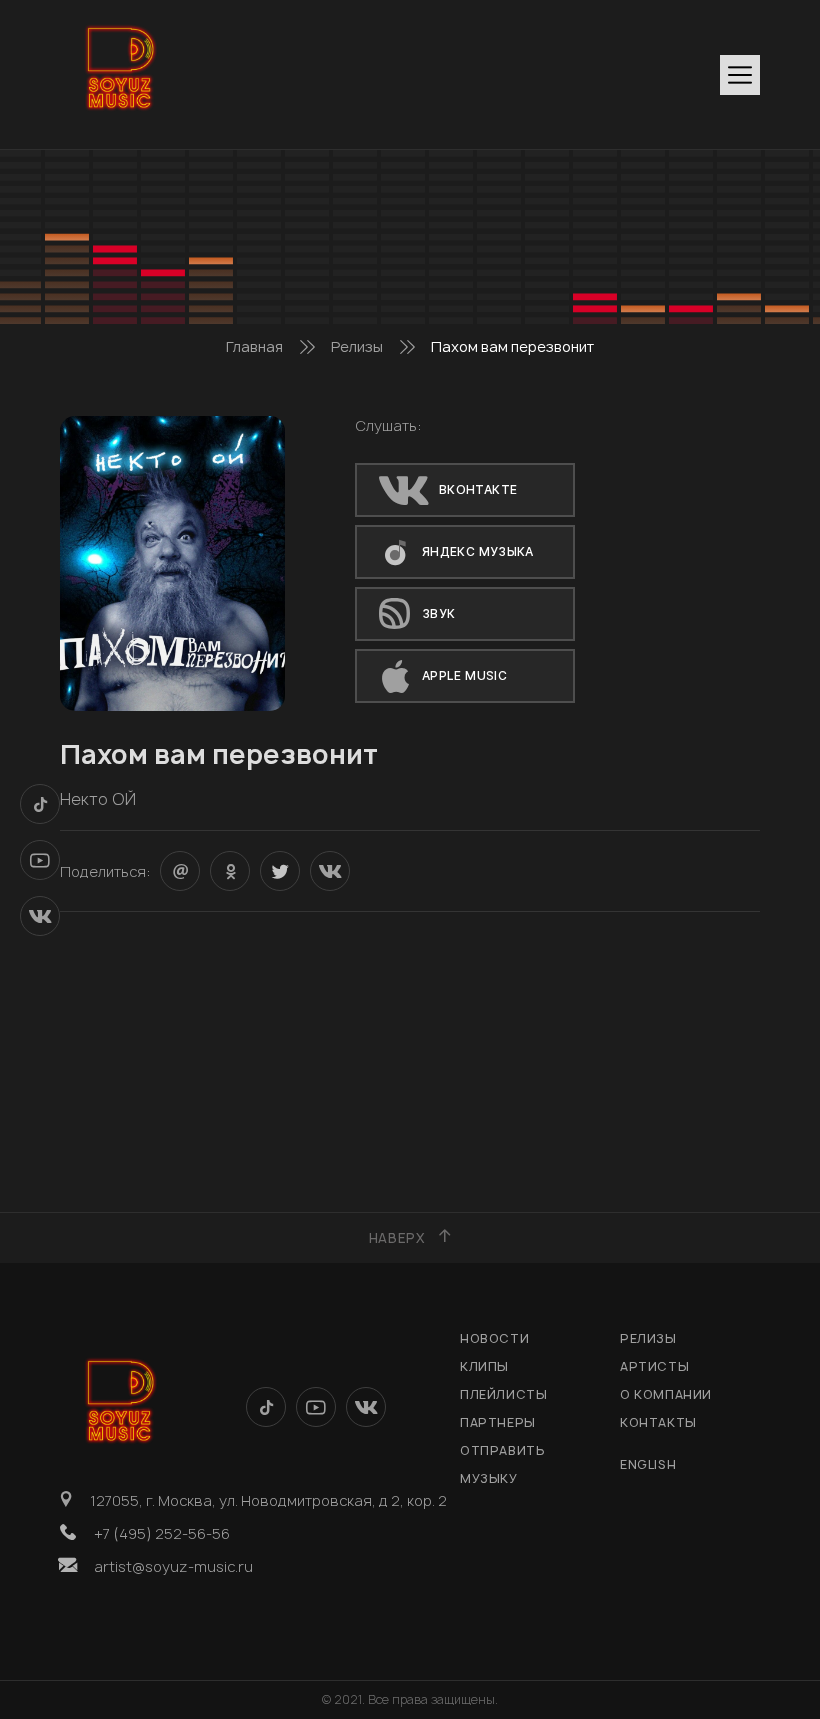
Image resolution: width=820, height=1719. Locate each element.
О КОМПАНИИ (666, 1394)
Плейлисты (503, 1394)
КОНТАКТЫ (658, 1422)
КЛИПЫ (484, 1366)
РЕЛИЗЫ (648, 1338)
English (648, 1464)
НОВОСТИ (494, 1338)
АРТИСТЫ (654, 1366)
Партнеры (498, 1422)
